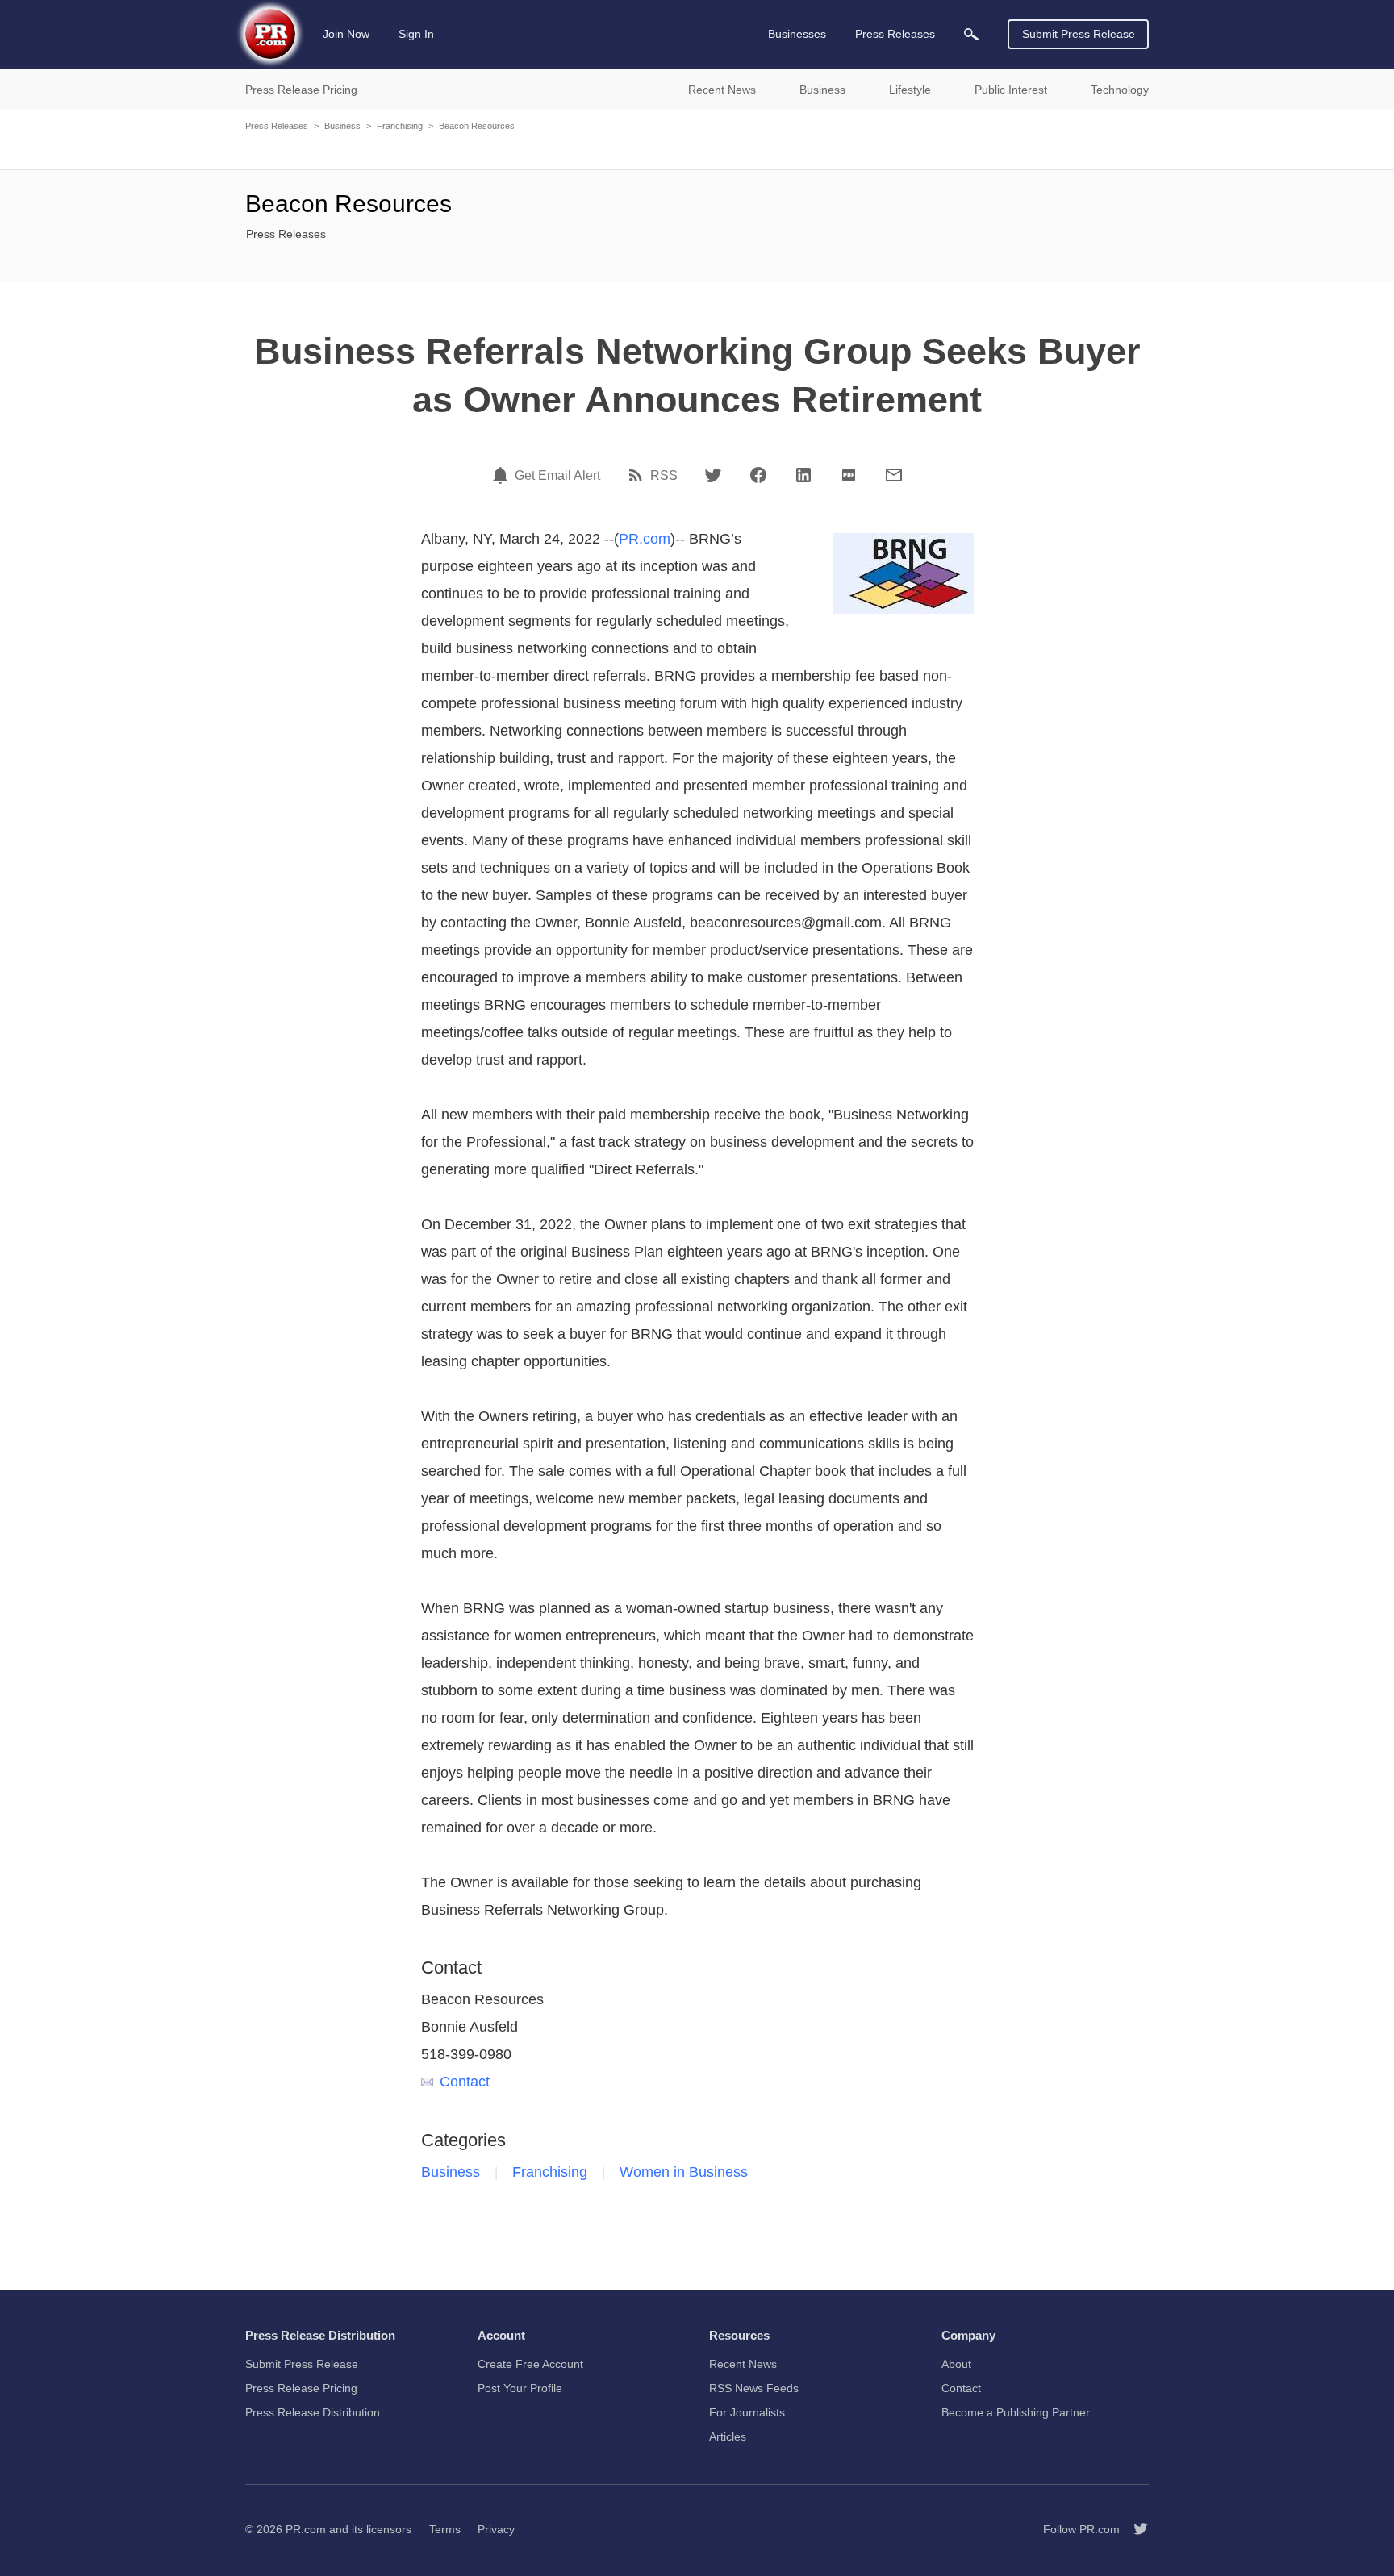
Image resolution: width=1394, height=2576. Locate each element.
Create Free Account (530, 2364)
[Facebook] (758, 475)
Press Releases (277, 126)
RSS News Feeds (754, 2388)
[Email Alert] (503, 475)
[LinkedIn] (803, 475)
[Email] (894, 475)
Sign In (416, 34)
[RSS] (638, 475)
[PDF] (849, 475)
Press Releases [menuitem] (895, 34)
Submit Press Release (1079, 34)
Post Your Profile (520, 2388)
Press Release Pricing (301, 2388)
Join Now (346, 34)
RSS (664, 476)
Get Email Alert (557, 476)
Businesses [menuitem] (797, 34)
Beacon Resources (477, 126)
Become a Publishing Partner (1016, 2412)
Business (342, 126)
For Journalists (747, 2412)
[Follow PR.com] (1134, 2529)
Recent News (743, 2364)
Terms (445, 2529)
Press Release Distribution (313, 2412)
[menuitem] (971, 34)
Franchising (400, 126)
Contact (465, 2082)
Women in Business (684, 2172)
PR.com (645, 539)
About (956, 2364)
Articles (728, 2436)
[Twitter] (713, 475)
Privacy (496, 2529)
